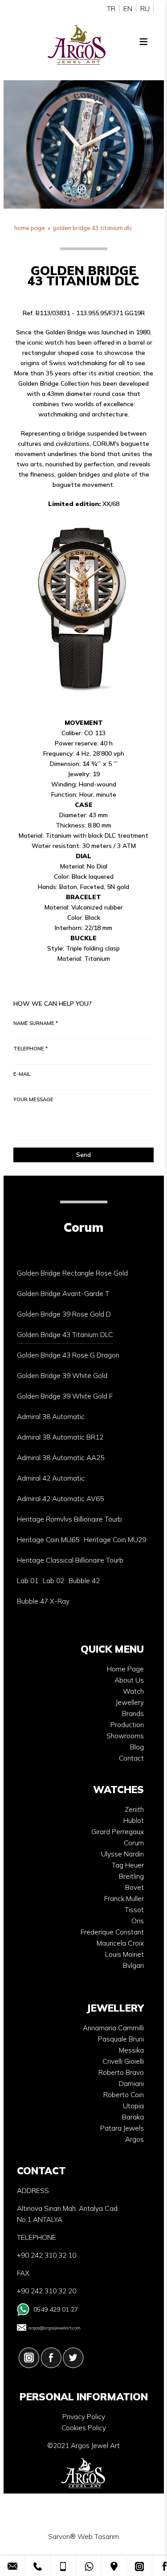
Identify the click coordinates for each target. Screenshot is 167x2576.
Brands (133, 1714)
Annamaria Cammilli (113, 2028)
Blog (137, 1747)
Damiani (131, 2084)
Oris (138, 1921)
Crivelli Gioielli (123, 2061)
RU (145, 9)
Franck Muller (124, 1899)
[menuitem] (72, 1273)
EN (128, 9)
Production (127, 1725)
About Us (129, 1680)
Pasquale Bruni (121, 2039)
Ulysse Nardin (122, 1854)
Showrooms (125, 1736)
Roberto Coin (124, 2095)
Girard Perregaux (118, 1832)
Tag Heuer (128, 1865)
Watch (133, 1691)
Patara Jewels (122, 2128)
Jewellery (130, 1702)
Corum (134, 1843)
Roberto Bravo (121, 2072)
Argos (134, 2139)
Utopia (133, 2106)
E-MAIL (22, 1074)
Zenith (134, 1809)
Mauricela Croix (120, 1943)
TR (111, 9)
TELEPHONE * (31, 1049)
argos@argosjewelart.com (55, 2328)
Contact (131, 1758)
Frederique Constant (112, 1932)
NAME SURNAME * (36, 1023)
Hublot (134, 1821)
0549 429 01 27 (56, 2309)
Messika (131, 2050)
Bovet (134, 1887)
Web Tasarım (98, 2537)
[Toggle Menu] (143, 41)
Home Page (125, 1669)
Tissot (134, 1910)
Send (83, 1155)
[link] (12, 2566)
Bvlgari (133, 1965)
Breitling (131, 1876)
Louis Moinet (124, 1954)
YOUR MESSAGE (33, 1099)
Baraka (133, 2117)
